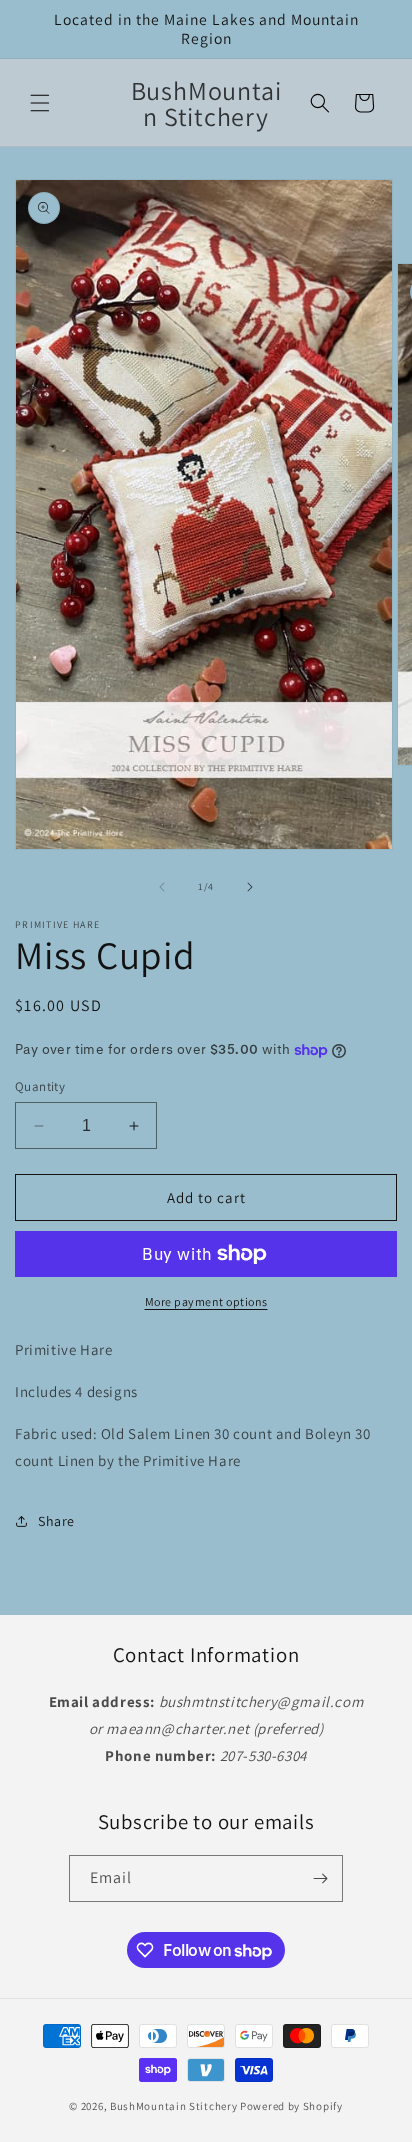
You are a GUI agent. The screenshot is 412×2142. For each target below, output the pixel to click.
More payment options (206, 1301)
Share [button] (56, 1521)
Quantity (40, 1086)
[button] (40, 103)
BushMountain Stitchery (173, 2106)
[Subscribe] (320, 1878)
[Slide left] (162, 887)
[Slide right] (250, 887)
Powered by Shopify (291, 2106)
